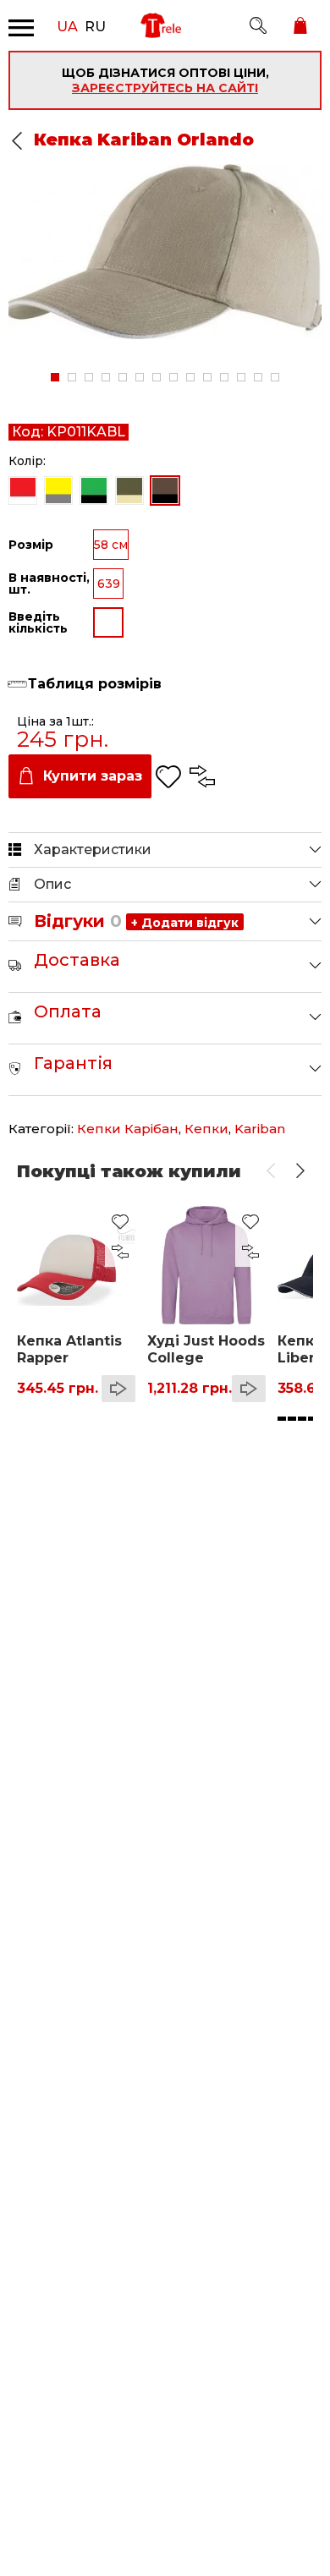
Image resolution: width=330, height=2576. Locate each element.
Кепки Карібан (128, 1129)
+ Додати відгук (185, 923)
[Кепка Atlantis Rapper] (76, 1265)
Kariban (260, 1129)
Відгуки (78, 921)
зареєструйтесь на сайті (165, 88)
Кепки (206, 1129)
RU (95, 25)
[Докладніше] (118, 1389)
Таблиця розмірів (95, 684)
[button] (271, 1171)
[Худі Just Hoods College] (206, 1265)
